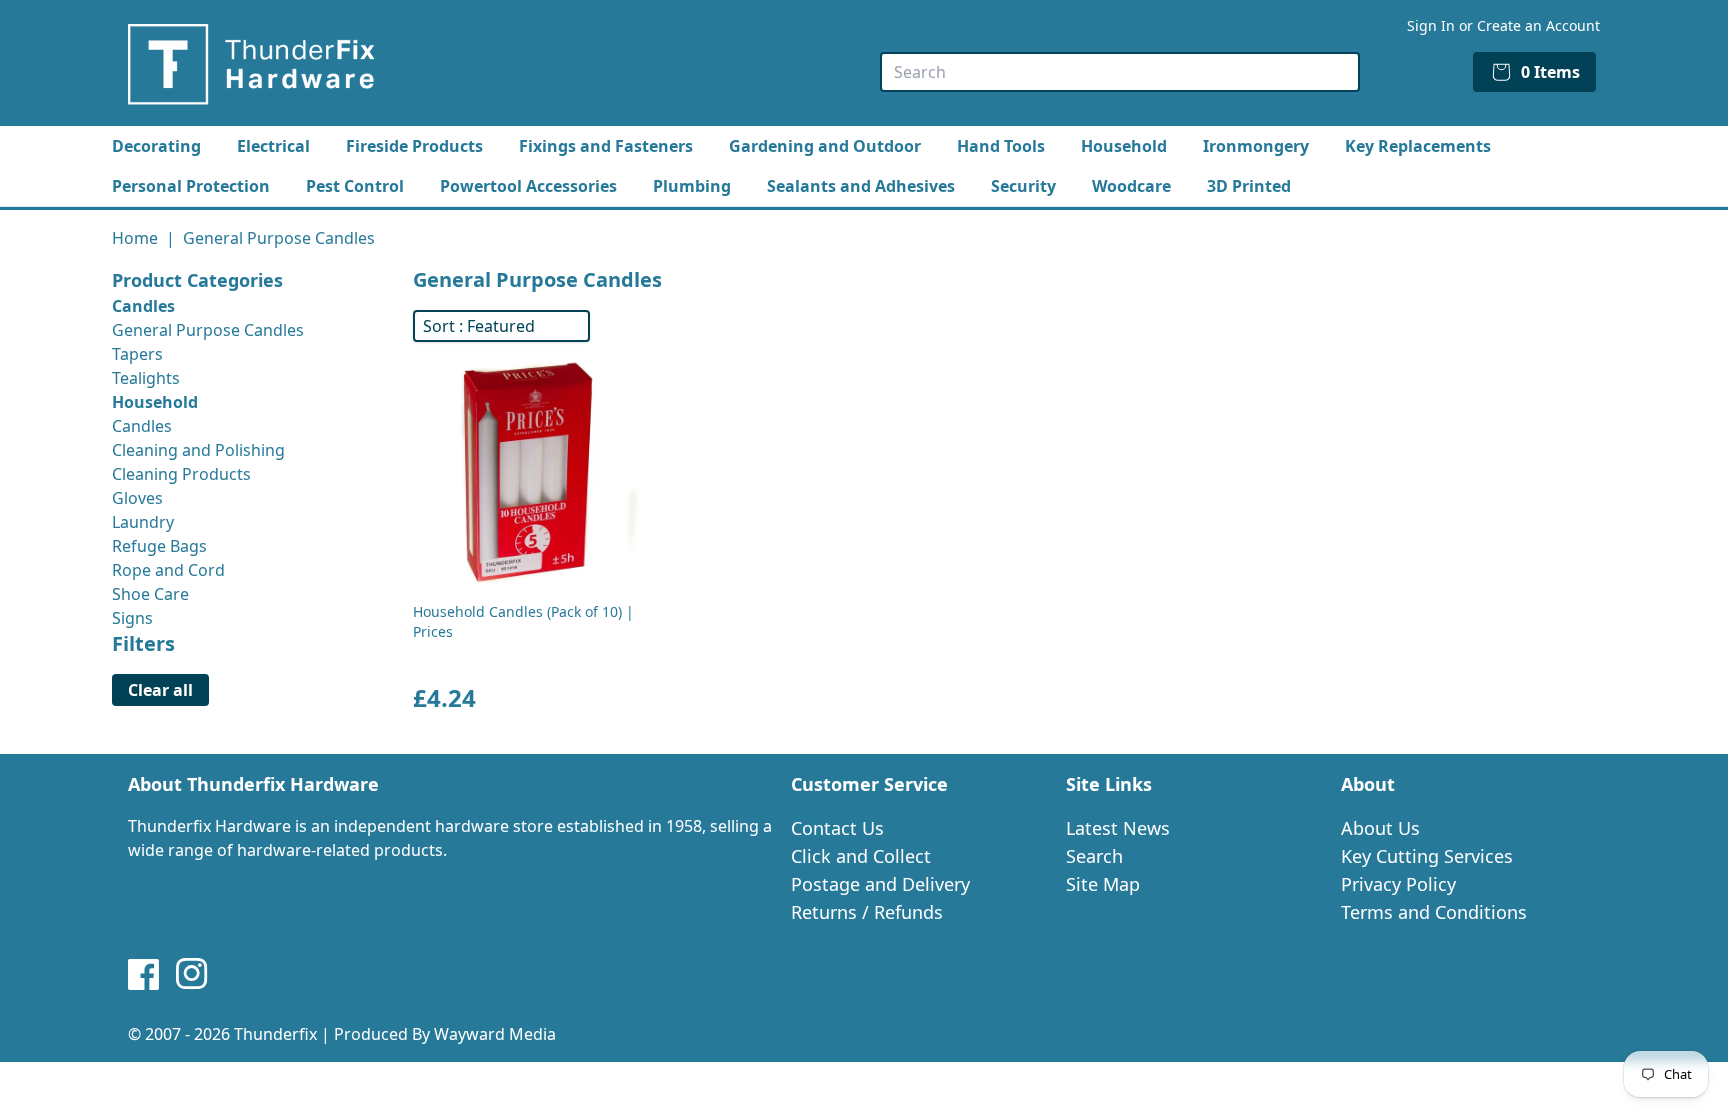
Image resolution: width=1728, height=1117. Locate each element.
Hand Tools (1001, 146)
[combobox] (1120, 72)
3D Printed (1249, 186)
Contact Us (837, 828)
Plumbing (692, 186)
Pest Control (355, 186)
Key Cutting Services (1427, 856)
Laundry (143, 522)
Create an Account (1538, 25)
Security (1023, 186)
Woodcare (1131, 186)
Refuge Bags (159, 546)
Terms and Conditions (1434, 912)
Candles (142, 426)
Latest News (1118, 828)
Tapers (137, 354)
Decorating (156, 146)
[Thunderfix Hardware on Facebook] (144, 974)
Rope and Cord (168, 570)
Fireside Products (414, 146)
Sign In (1431, 25)
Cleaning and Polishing (198, 450)
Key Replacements (1418, 146)
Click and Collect (861, 856)
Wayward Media (495, 1034)
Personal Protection (191, 186)
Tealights (146, 378)
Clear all (160, 690)
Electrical (273, 146)
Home (135, 238)
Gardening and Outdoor (825, 146)
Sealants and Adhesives (861, 186)
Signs (132, 618)
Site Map (1103, 884)
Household (1124, 146)
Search (1094, 856)
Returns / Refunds (867, 912)
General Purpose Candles (208, 330)
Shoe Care (150, 594)
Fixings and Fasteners (606, 146)
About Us (1380, 828)
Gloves (137, 498)
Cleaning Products (181, 474)
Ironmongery (1256, 146)
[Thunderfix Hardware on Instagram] (192, 974)
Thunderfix (275, 1034)
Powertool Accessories (528, 186)
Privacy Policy (1398, 884)
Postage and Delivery (880, 884)
